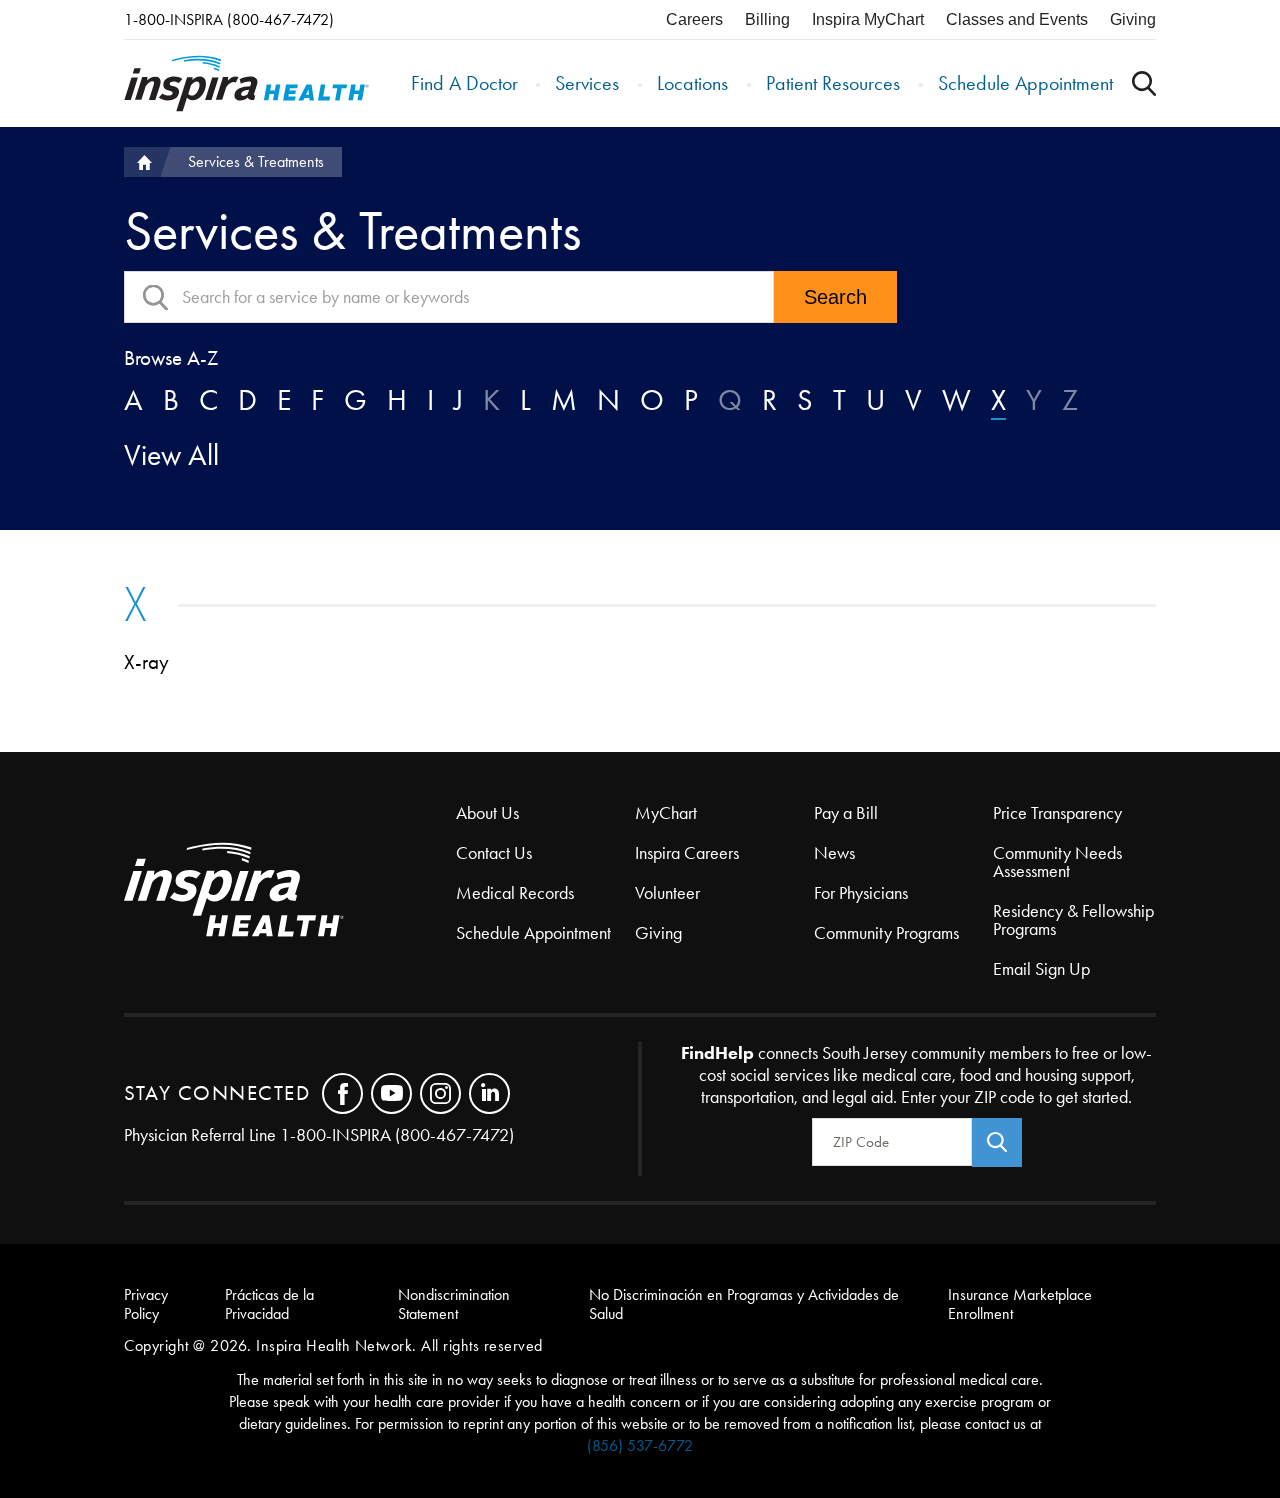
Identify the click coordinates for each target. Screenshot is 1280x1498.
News (834, 853)
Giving (1133, 19)
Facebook (342, 1093)
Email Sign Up (1041, 969)
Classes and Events (1017, 19)
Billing (767, 19)
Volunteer (667, 893)
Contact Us (494, 853)
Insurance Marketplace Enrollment (1020, 1304)
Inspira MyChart (868, 19)
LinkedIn (489, 1093)
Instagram (440, 1093)
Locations (692, 83)
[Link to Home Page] (290, 891)
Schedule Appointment (1025, 83)
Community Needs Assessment (1057, 862)
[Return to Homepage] (246, 83)
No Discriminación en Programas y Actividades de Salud (744, 1304)
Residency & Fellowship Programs (1073, 920)
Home (142, 162)
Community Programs (886, 933)
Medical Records (515, 893)
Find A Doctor (464, 83)
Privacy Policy (146, 1304)
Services (587, 83)
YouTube (391, 1093)
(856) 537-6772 (640, 1445)
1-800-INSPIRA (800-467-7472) (229, 19)
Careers (694, 19)
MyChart (666, 813)
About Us (487, 813)
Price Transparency (1057, 813)
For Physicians (861, 893)
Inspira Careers (687, 853)
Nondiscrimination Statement (454, 1304)
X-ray (146, 662)
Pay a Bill (846, 813)
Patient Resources (833, 83)
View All (171, 455)
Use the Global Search (1144, 83)
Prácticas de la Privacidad (269, 1304)
